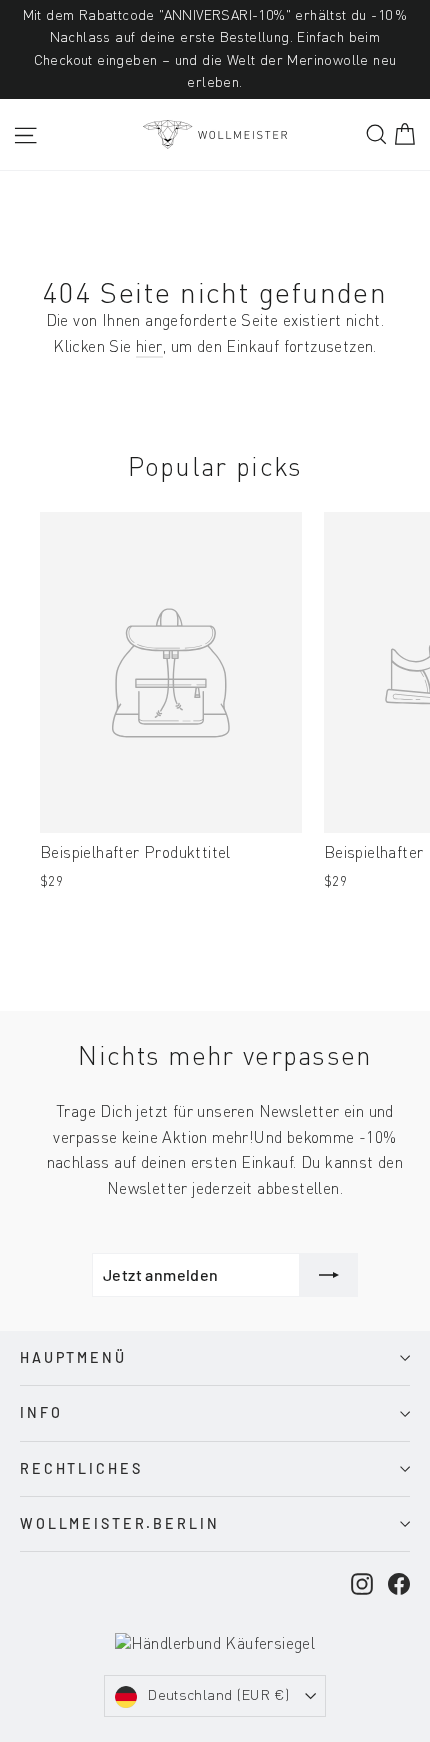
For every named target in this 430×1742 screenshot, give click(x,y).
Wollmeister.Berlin (119, 1523)
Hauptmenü (73, 1357)
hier (149, 348)
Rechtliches (81, 1468)
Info (41, 1412)
